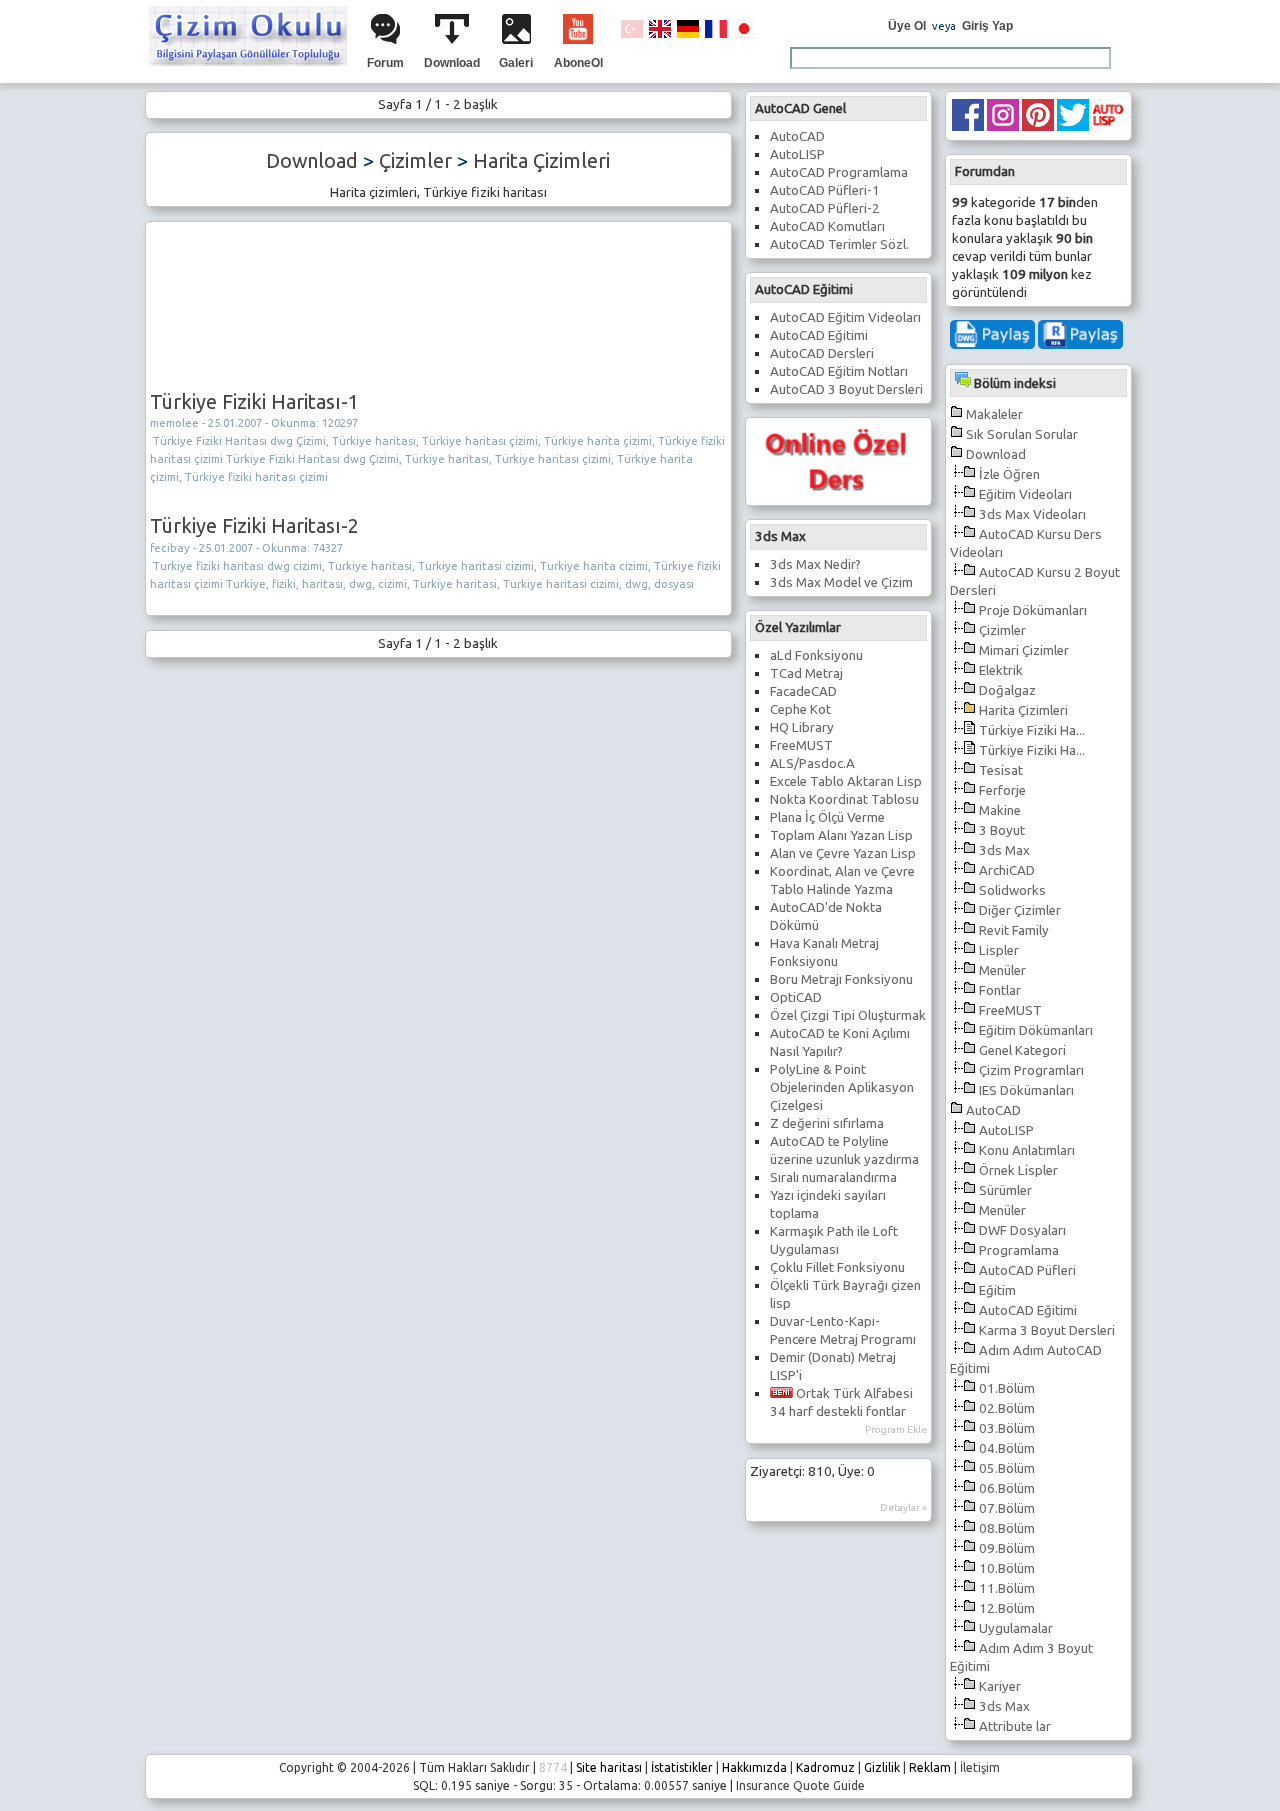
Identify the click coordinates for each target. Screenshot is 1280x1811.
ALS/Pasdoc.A (812, 763)
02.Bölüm (1007, 1408)
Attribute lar (1015, 1726)
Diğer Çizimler (1020, 910)
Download (452, 63)
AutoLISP (1006, 1130)
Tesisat (1001, 770)
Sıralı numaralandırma (833, 1177)
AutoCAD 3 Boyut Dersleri (846, 389)
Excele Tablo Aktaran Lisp (846, 781)
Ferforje (1002, 790)
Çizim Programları (1031, 1070)
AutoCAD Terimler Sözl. (839, 244)
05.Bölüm (1007, 1468)
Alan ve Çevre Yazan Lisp (843, 853)
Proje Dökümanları (1033, 610)
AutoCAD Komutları (827, 226)
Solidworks (1012, 890)
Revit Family (1014, 930)
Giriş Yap (987, 26)
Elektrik (1001, 670)
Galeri (516, 63)
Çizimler (1002, 630)
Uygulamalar (1016, 1628)
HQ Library (802, 727)
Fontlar (1000, 990)
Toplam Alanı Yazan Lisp (841, 835)
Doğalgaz (1007, 690)
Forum (385, 63)
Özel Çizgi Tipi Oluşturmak (848, 1015)
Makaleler (994, 414)
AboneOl (578, 63)
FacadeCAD (803, 691)
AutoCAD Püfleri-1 (825, 190)
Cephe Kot (800, 709)
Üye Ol (907, 26)
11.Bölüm (1007, 1588)
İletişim (980, 1767)
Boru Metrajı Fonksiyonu (841, 979)
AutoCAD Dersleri (822, 353)
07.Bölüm (1007, 1508)
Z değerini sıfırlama (827, 1123)
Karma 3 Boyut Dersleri (1047, 1330)
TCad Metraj (806, 673)
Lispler (999, 950)
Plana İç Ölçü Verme (827, 817)
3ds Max (1004, 850)
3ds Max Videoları (1032, 514)
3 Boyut (1002, 830)
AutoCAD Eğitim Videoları (845, 317)
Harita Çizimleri (1023, 710)
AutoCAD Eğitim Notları (839, 371)
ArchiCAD (1007, 870)
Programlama (1019, 1250)
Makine (1000, 810)
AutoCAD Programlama (839, 172)
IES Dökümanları (1026, 1090)
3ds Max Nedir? (815, 564)
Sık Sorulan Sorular (1022, 434)
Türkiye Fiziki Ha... (1032, 730)
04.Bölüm (1007, 1448)
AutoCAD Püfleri (1027, 1270)
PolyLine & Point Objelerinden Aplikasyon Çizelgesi (842, 1087)
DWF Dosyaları (1022, 1230)
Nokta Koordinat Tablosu (844, 799)
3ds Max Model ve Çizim (841, 582)
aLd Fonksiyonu (816, 655)
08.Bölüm (1007, 1528)
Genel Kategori (1022, 1050)
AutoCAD (993, 1110)
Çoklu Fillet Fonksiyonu (837, 1267)
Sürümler (1005, 1190)
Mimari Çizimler (1024, 650)
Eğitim (997, 1290)
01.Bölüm (1007, 1388)
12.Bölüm (1007, 1608)
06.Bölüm (1007, 1488)
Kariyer (1000, 1686)
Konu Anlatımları (1027, 1150)
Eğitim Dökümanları (1036, 1030)
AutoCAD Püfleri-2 (825, 208)
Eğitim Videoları (1025, 494)
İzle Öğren (1009, 474)
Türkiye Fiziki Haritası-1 (254, 401)
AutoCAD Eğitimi (1028, 1310)
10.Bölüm (1007, 1568)
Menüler (1002, 970)
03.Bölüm (1007, 1428)
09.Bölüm (1007, 1548)
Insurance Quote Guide (800, 1785)
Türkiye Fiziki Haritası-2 (254, 525)
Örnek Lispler (1018, 1170)
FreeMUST (1010, 1010)
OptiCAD (796, 997)
